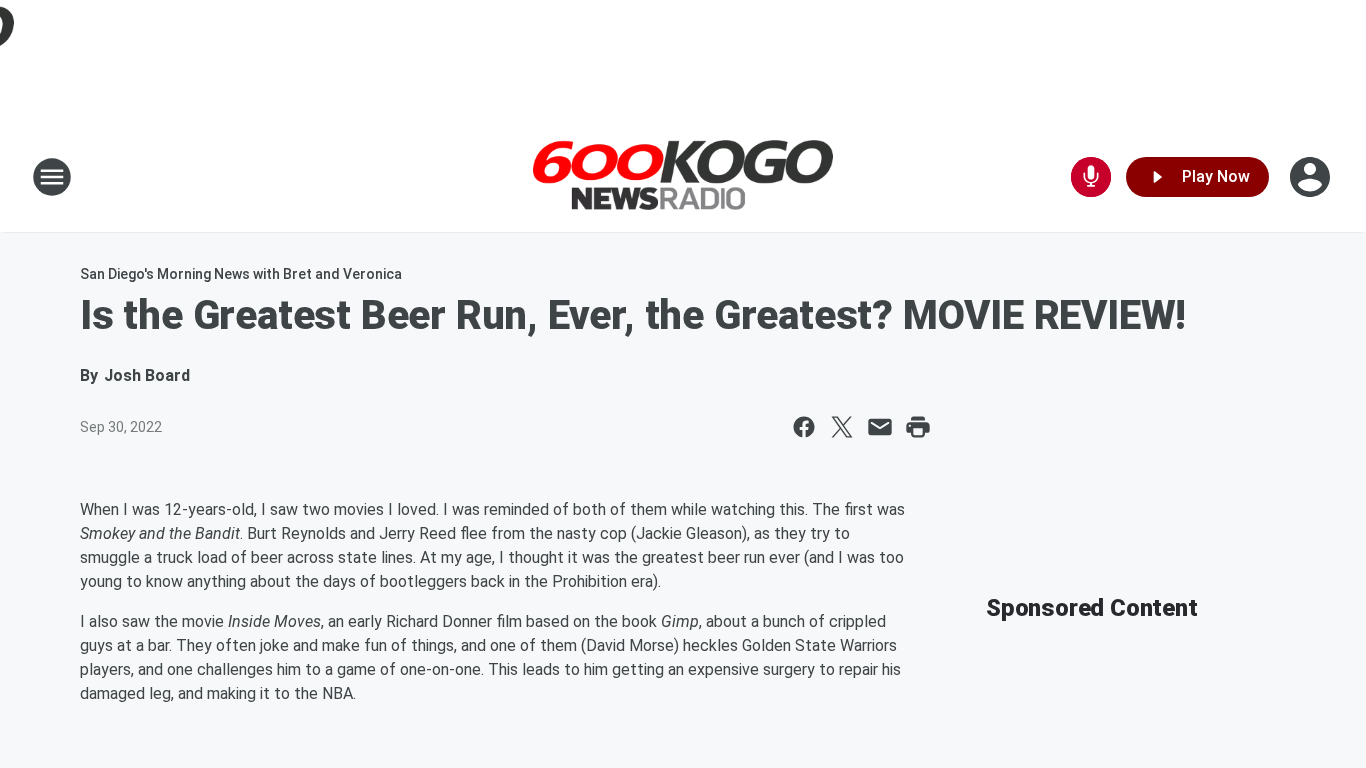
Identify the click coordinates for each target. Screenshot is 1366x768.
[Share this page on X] (842, 427)
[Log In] (1312, 177)
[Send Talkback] (1091, 177)
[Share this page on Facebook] (804, 427)
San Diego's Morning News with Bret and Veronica (241, 274)
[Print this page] (918, 427)
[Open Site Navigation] (52, 177)
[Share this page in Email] (880, 427)
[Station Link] (683, 177)
